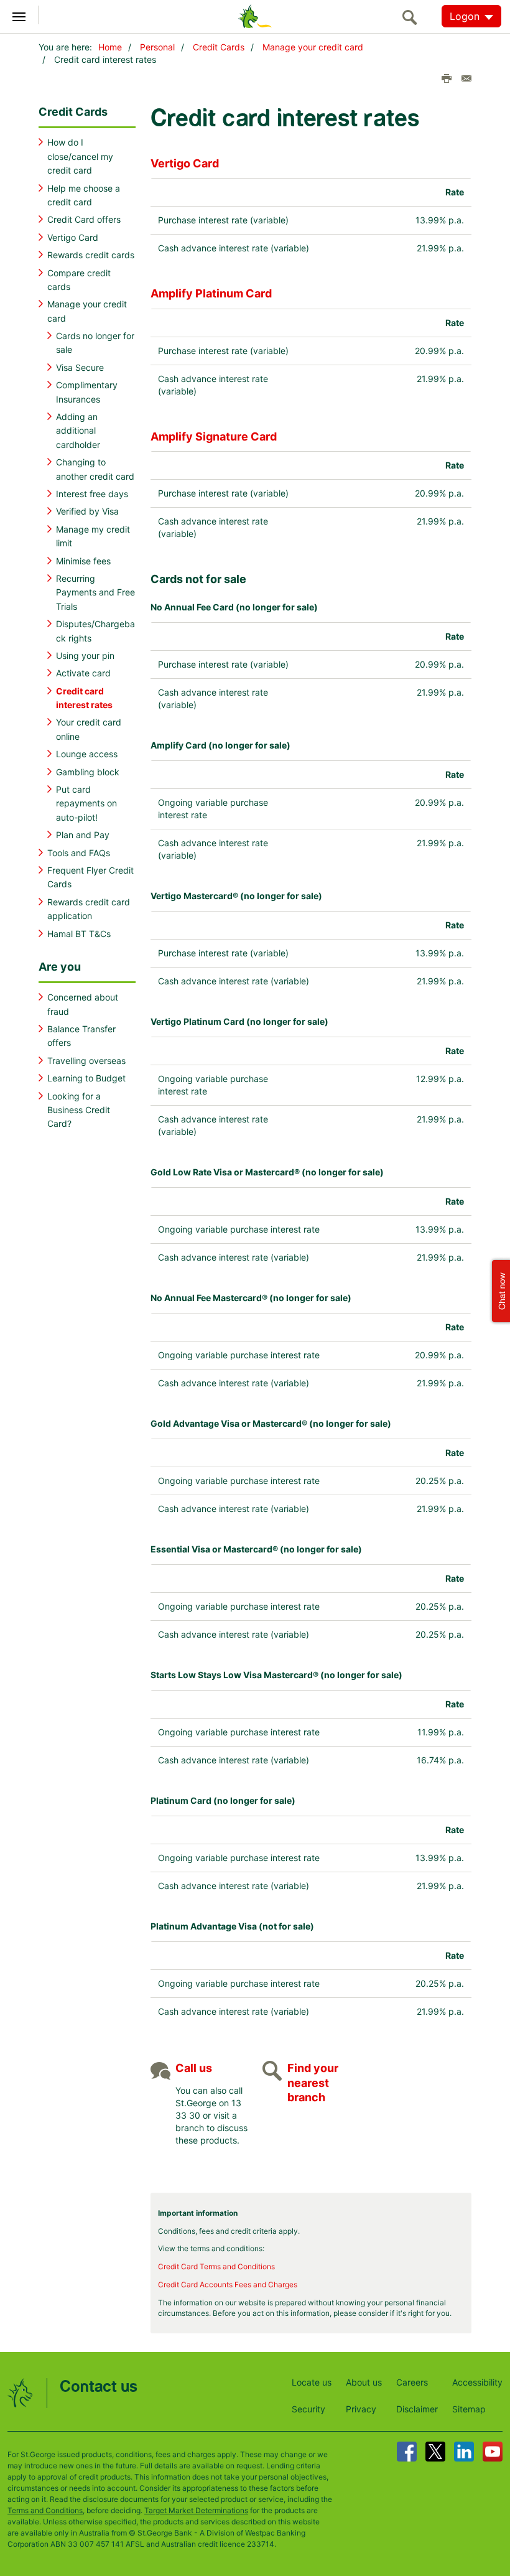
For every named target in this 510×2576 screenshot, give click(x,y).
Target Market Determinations (196, 2510)
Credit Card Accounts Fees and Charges (228, 2284)
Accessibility (477, 2382)
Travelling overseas (86, 1061)
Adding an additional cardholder (78, 431)
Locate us (312, 2382)
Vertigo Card (73, 237)
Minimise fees (83, 561)
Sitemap (469, 2409)
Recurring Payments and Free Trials (95, 592)
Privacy (361, 2409)
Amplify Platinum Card (211, 293)
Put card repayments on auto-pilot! (86, 803)
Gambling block (88, 772)
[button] (500, 1288)
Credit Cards (219, 47)
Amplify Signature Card (214, 436)
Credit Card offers (84, 219)
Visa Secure (80, 367)
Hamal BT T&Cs (79, 934)
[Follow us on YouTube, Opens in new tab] (493, 2452)
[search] (413, 17)
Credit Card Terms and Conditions (216, 2266)
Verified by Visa (87, 511)
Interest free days (92, 494)
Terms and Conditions (45, 2510)
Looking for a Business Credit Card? (79, 1110)
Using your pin (85, 656)
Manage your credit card (313, 47)
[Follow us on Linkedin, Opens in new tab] (464, 2452)
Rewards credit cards (91, 255)
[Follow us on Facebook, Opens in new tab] (407, 2452)
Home (110, 47)
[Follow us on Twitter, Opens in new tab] (435, 2452)
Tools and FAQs (79, 853)
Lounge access (87, 754)
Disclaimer (417, 2409)
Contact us (99, 2387)
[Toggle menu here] (19, 15)
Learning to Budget (86, 1078)
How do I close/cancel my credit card (80, 156)
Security (308, 2409)
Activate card (83, 673)
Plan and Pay (83, 835)
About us (364, 2382)
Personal (157, 47)
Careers (412, 2382)
